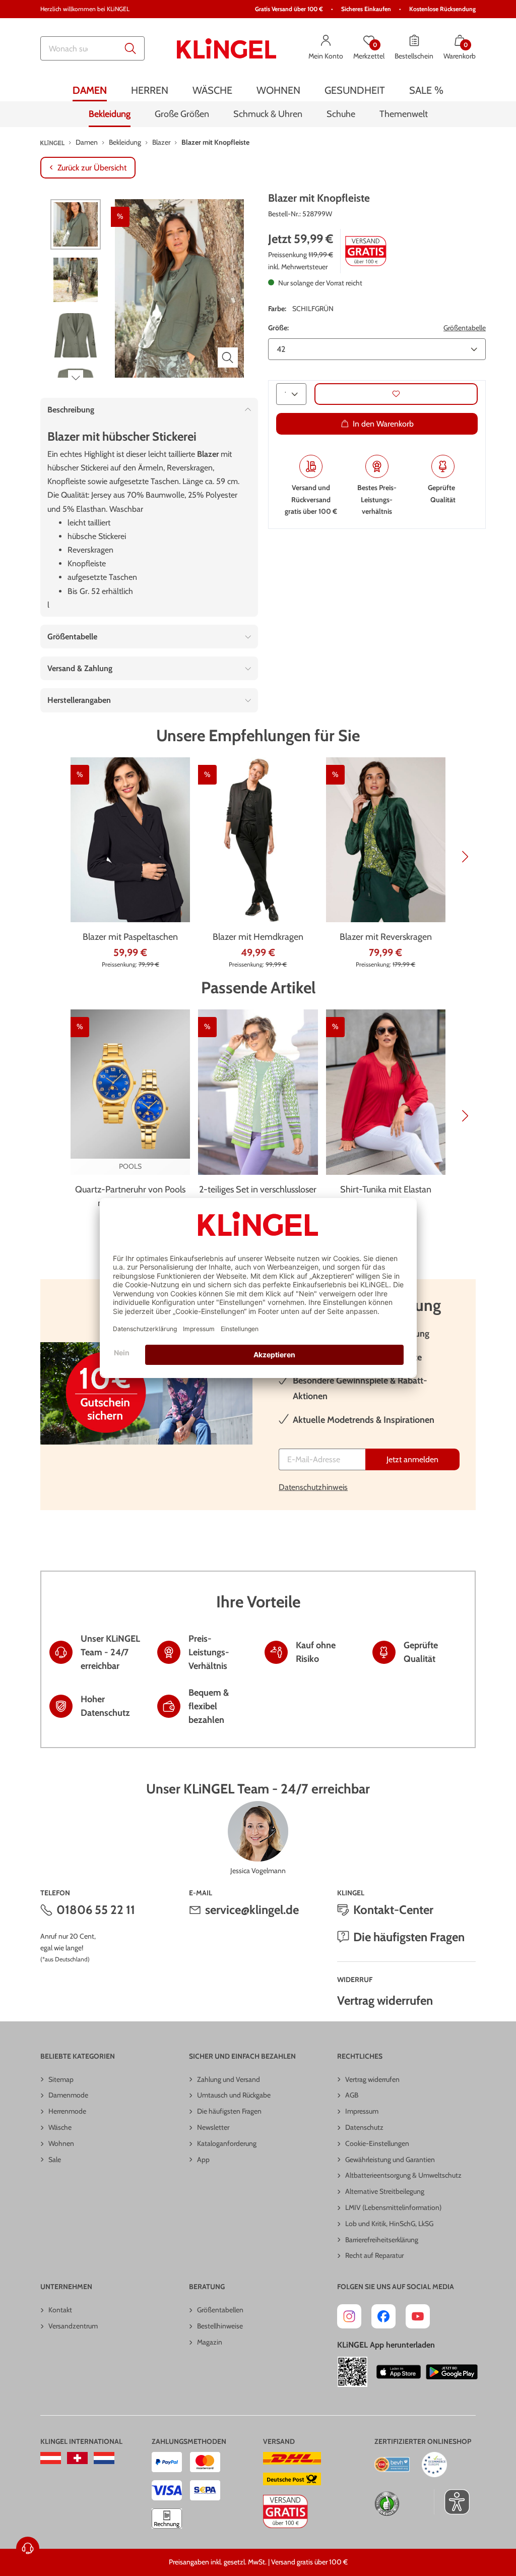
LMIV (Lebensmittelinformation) (393, 2207)
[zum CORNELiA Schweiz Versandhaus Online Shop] (77, 2458)
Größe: (278, 328)
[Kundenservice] (28, 2548)
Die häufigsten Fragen (409, 1937)
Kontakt (60, 2310)
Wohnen (61, 2143)
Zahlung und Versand (229, 2079)
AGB (352, 2095)
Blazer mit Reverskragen (386, 937)
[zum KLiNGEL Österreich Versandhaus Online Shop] (51, 2458)
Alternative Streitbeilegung (385, 2191)
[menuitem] (90, 90)
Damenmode (68, 2095)
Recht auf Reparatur (374, 2255)
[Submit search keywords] (131, 48)
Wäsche (60, 2127)
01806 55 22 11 (96, 1910)
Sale (55, 2160)
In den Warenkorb (383, 424)
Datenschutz (364, 2127)
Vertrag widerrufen (385, 2000)
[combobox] (92, 48)
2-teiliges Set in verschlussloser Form (258, 1196)
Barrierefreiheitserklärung (382, 2240)
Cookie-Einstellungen (377, 2143)
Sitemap (61, 2079)
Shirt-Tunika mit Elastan (386, 1189)
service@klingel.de (252, 1910)
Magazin (210, 2342)
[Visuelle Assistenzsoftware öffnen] (452, 2502)
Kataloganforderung (227, 2143)
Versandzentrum (73, 2326)
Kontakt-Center (393, 1910)
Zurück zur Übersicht (92, 168)
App (203, 2160)
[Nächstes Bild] (76, 378)
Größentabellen (220, 2310)
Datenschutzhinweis (313, 1487)
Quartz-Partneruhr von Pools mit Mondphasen (130, 1196)
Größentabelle (465, 328)
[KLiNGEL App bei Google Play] (452, 2372)
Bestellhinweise (220, 2326)
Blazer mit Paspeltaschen (130, 937)
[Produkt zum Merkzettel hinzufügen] (396, 394)
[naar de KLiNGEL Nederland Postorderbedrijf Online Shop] (104, 2458)
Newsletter (213, 2127)
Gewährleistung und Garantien (390, 2160)
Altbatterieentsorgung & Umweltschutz (403, 2175)
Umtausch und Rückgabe (234, 2095)
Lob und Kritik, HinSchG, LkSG (389, 2224)
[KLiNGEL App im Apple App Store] (399, 2372)
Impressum (362, 2111)
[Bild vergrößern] (228, 357)
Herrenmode (67, 2111)
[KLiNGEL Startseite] (227, 48)
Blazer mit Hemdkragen (258, 937)
